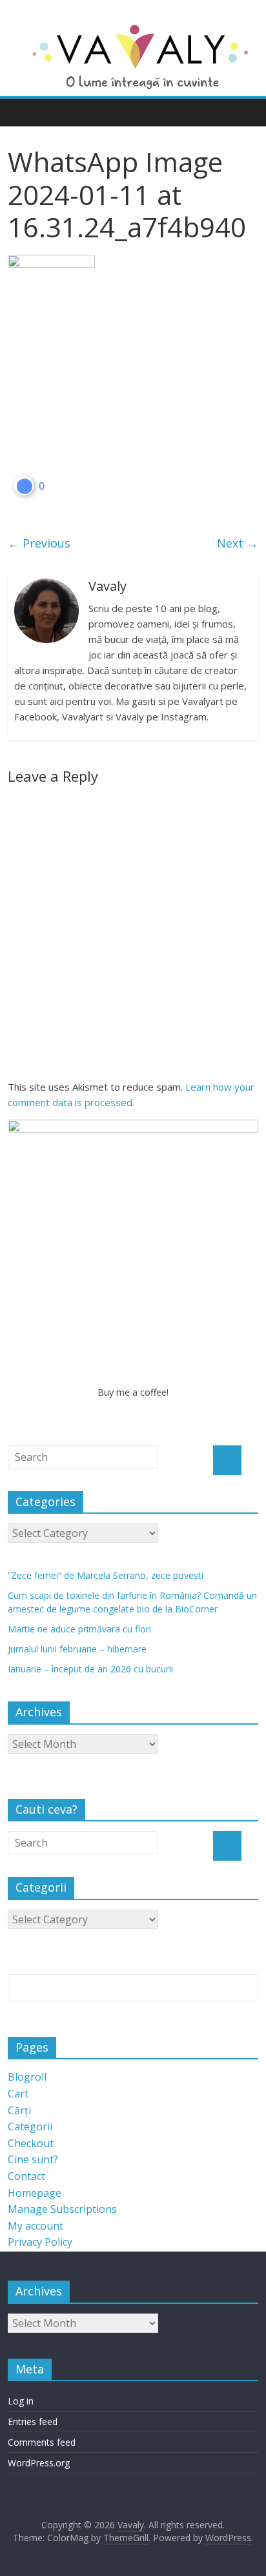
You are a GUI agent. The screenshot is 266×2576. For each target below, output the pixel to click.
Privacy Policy (40, 2242)
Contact (26, 2176)
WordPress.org (39, 2463)
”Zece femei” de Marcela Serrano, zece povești (106, 1575)
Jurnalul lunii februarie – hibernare (77, 1649)
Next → (238, 543)
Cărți (19, 2110)
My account (36, 2226)
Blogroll (27, 2077)
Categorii (30, 2126)
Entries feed (33, 2422)
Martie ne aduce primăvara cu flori (79, 1629)
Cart (18, 2094)
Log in (21, 2401)
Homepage (35, 2193)
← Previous (39, 543)
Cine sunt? (33, 2159)
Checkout (31, 2143)
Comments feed (42, 2442)
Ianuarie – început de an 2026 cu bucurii (90, 1669)
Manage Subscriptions (62, 2209)
